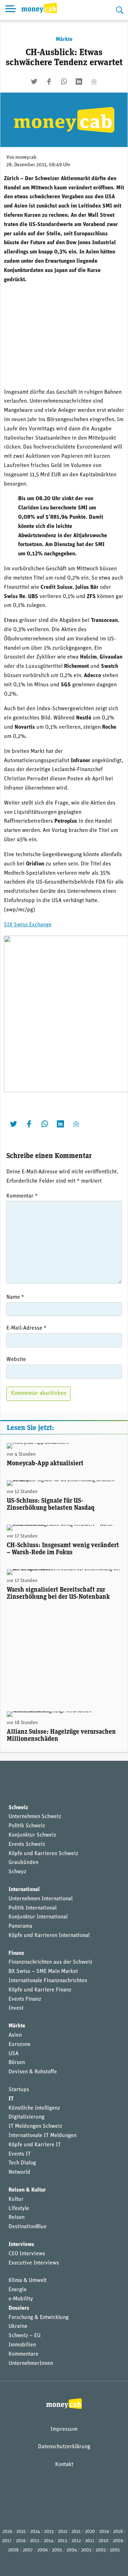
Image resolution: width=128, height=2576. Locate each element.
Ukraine (18, 2326)
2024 (35, 2532)
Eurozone (20, 2044)
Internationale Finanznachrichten (48, 1981)
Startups (19, 2090)
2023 (49, 2532)
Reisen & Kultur (27, 2190)
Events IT (20, 2154)
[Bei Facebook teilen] (49, 82)
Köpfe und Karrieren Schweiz (43, 1854)
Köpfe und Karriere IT (35, 2145)
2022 (63, 2532)
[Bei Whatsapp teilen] (64, 82)
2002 (101, 2550)
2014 (49, 2541)
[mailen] (94, 82)
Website (16, 1360)
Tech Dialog (22, 2163)
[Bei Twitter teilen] (34, 82)
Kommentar (22, 1196)
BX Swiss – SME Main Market (43, 1972)
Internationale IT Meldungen (42, 2136)
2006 (42, 2550)
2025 (21, 2532)
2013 (62, 2541)
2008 (13, 2550)
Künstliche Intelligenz (34, 2108)
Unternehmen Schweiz (35, 1817)
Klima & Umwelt (28, 2281)
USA (14, 2054)
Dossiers (19, 2308)
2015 (35, 2541)
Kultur (16, 2199)
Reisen (17, 2218)
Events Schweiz (27, 1844)
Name (15, 1297)
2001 (115, 2550)
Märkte (64, 40)
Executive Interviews (34, 2263)
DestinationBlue (28, 2227)
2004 (72, 2550)
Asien (15, 2035)
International (24, 1890)
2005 (57, 2550)
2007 (28, 2550)
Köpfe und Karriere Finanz (40, 1990)
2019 (104, 2532)
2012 (76, 2541)
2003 (86, 2550)
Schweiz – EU (25, 2336)
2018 (118, 2532)
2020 (90, 2532)
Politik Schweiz (27, 1826)
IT (11, 2099)
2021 (76, 2532)
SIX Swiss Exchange (28, 925)
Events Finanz (25, 1999)
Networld (19, 2172)
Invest (16, 2008)
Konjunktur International (38, 1917)
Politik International (33, 1908)
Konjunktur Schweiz (32, 1835)
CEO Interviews (27, 2254)
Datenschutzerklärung (64, 2447)
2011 (90, 2541)
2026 (7, 2532)
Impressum (64, 2429)
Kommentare (23, 2354)
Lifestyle (19, 2209)
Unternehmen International (41, 1899)
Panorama (20, 1926)
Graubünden (23, 1863)
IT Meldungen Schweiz (35, 2126)
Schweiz (18, 1808)
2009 (118, 2541)
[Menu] (11, 10)
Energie (18, 2290)
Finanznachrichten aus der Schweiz (50, 1962)
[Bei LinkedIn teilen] (79, 82)
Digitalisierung (26, 2117)
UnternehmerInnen (31, 2363)
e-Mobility (21, 2299)
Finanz (16, 1953)
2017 (7, 2541)
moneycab (26, 158)
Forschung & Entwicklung (39, 2318)
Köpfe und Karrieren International (49, 1936)
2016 (21, 2541)
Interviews (21, 2245)
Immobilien (22, 2345)
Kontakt (64, 2465)
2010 (103, 2541)
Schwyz (17, 1872)
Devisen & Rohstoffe (33, 2072)
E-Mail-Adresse (26, 1328)
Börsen (17, 2063)
